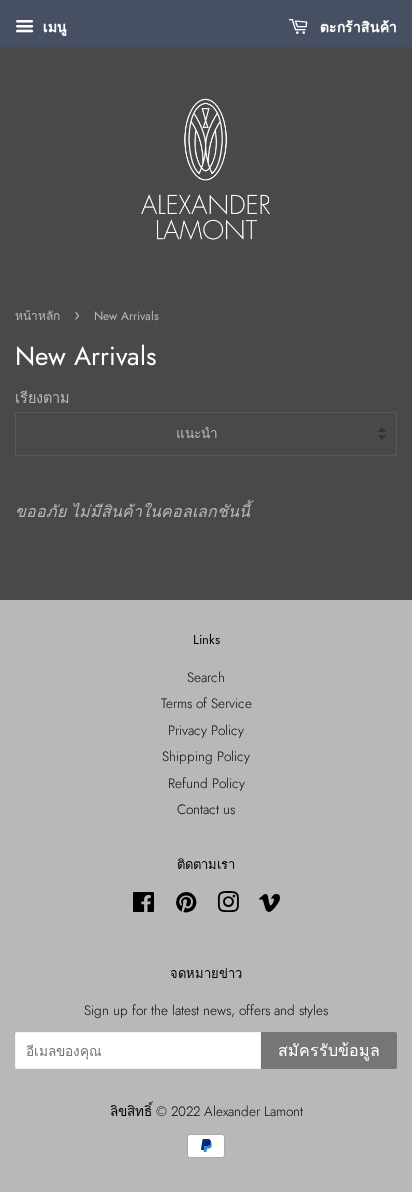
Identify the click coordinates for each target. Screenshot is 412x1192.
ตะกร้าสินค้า (356, 27)
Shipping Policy (206, 756)
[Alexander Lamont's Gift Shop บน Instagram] (228, 906)
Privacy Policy (206, 730)
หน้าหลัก (37, 316)
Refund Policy (206, 783)
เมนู (53, 27)
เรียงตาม (42, 398)
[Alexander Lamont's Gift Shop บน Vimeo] (270, 906)
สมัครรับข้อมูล (329, 1050)
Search (206, 677)
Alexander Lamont (253, 1111)
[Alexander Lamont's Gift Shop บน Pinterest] (186, 906)
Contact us (206, 809)
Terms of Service (206, 703)
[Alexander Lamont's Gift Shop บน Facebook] (143, 906)
